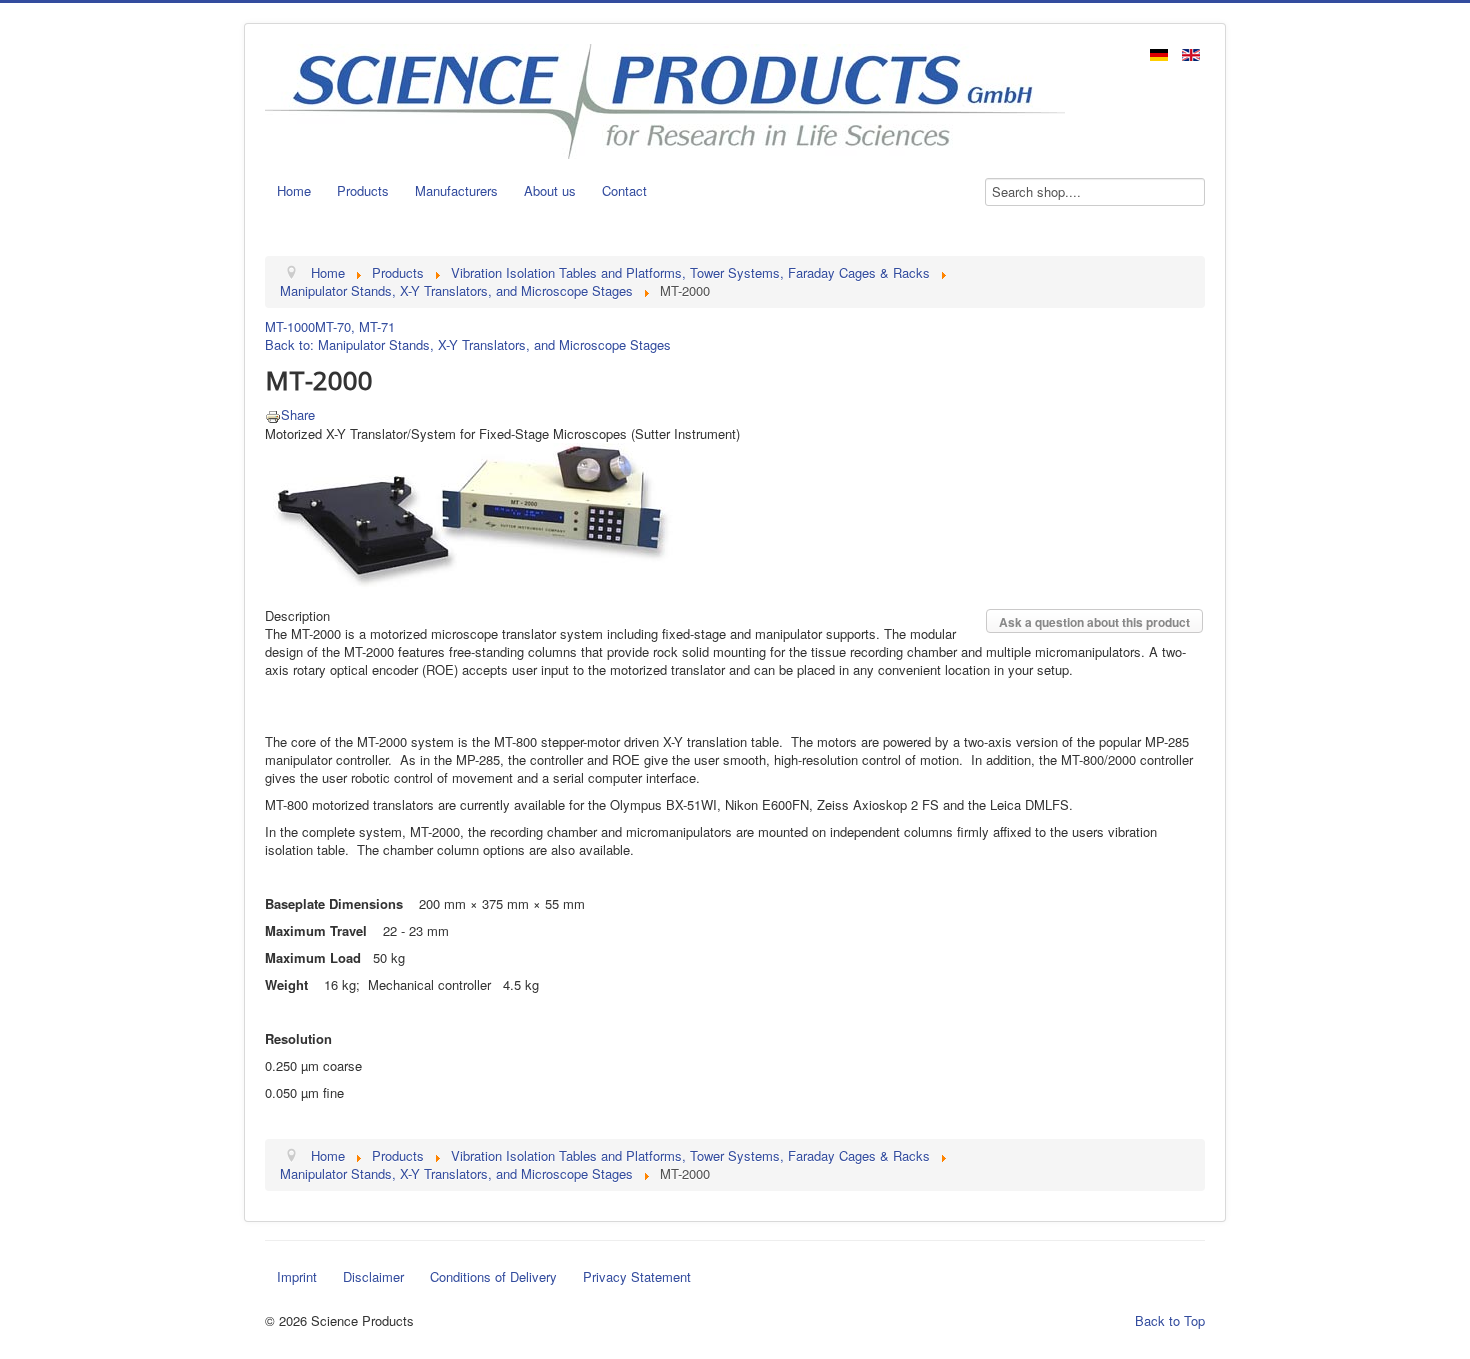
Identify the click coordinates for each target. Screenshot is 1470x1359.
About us (550, 190)
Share (298, 414)
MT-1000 (290, 326)
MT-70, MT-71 (355, 326)
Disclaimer (373, 1276)
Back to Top (1170, 1320)
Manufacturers (456, 190)
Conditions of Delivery (493, 1276)
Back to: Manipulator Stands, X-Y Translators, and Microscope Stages (468, 344)
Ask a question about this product (1094, 622)
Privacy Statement (637, 1276)
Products (363, 190)
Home (294, 190)
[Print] (273, 414)
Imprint (297, 1276)
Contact (624, 190)
